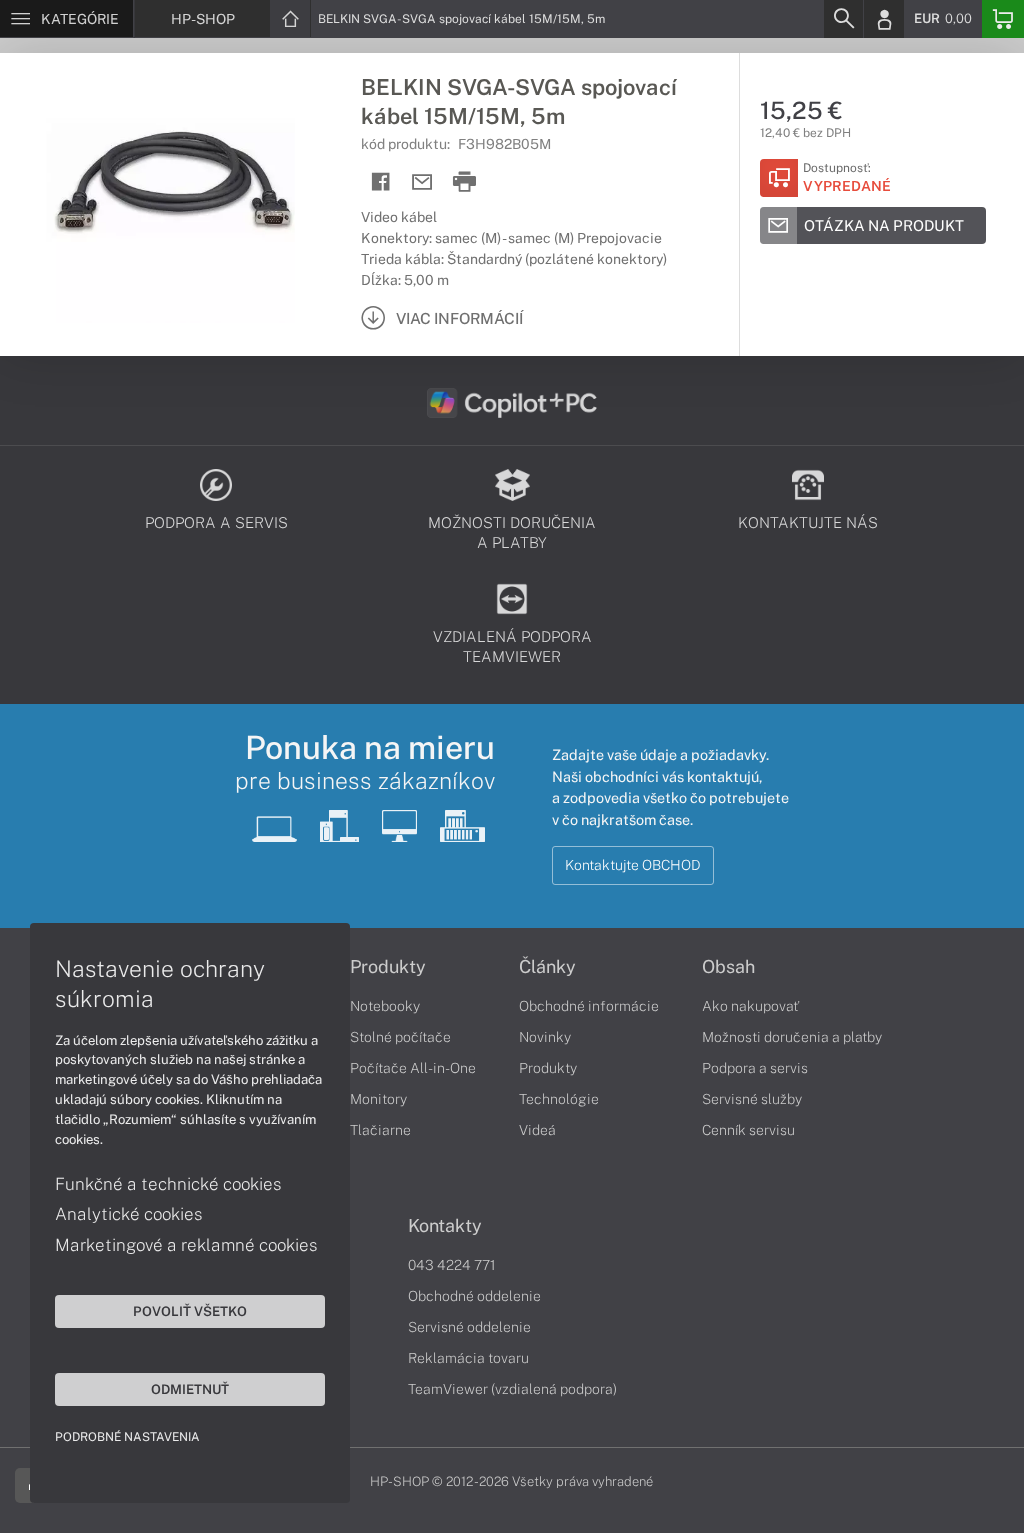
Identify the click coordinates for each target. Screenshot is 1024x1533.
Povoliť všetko (190, 1311)
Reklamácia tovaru (468, 1358)
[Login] (884, 19)
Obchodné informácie (589, 1006)
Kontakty (445, 1226)
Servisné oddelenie (469, 1327)
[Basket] (1003, 19)
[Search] (843, 19)
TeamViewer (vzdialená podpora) (512, 1389)
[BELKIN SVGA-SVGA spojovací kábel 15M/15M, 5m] (170, 203)
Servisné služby (752, 1099)
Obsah (728, 967)
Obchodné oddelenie (474, 1296)
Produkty (388, 967)
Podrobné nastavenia (127, 1437)
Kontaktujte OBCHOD (633, 865)
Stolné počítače (400, 1037)
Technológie (559, 1099)
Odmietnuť (190, 1389)
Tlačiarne (380, 1130)
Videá (537, 1130)
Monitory (378, 1099)
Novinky (545, 1037)
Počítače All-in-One (413, 1068)
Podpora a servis (755, 1068)
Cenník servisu (748, 1130)
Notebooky (385, 1006)
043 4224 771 (452, 1265)
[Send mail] (422, 182)
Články (547, 967)
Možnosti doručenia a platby (792, 1037)
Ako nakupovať (750, 1006)
